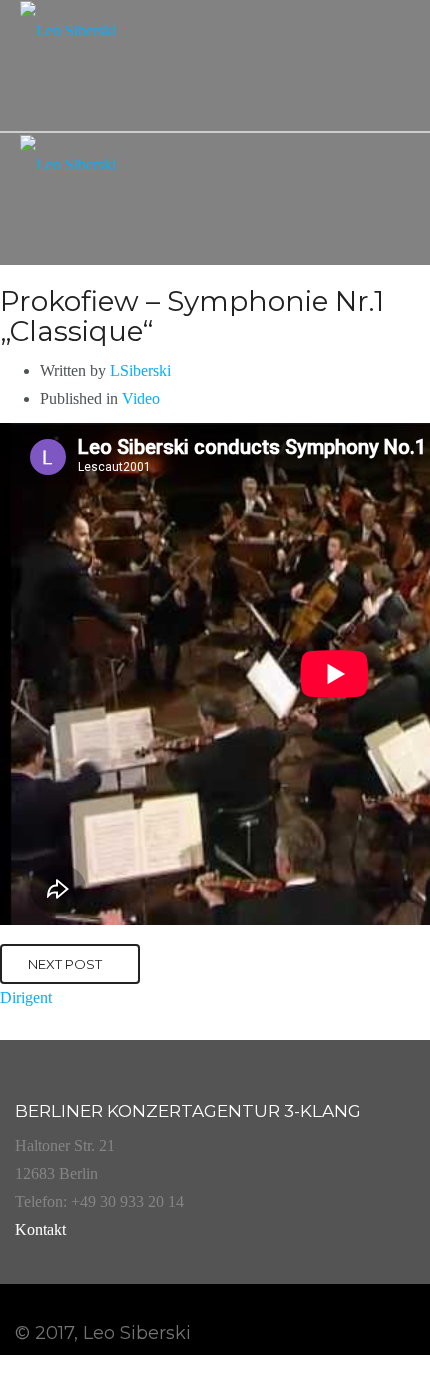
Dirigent (26, 997)
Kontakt (40, 1229)
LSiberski (140, 370)
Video (141, 398)
